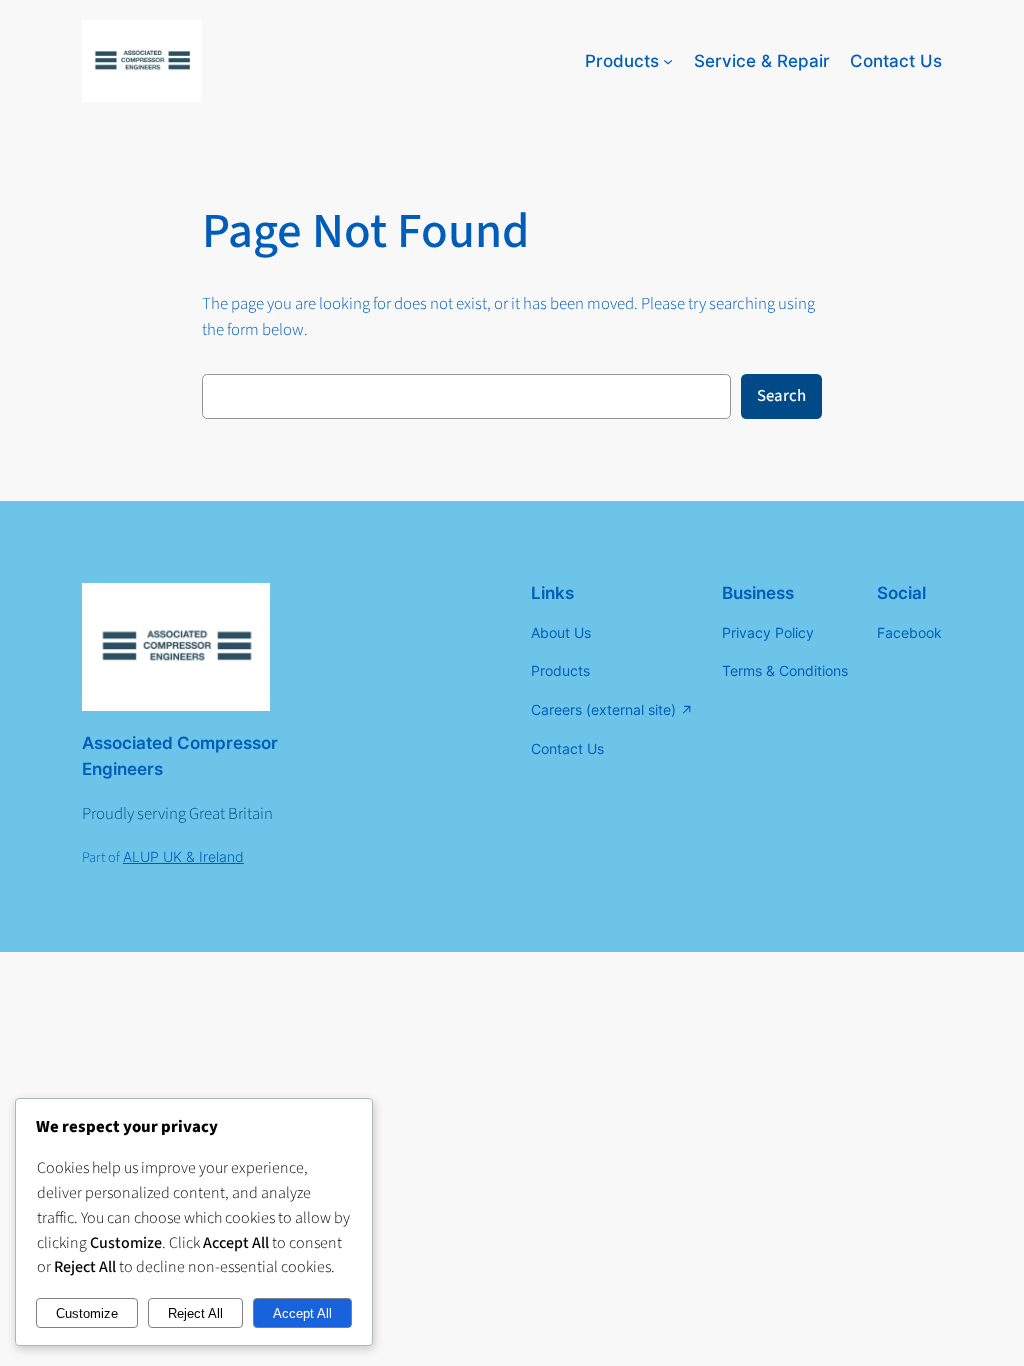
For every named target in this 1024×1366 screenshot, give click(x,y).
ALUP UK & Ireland (183, 856)
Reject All (195, 1313)
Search (781, 396)
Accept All (302, 1313)
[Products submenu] (668, 61)
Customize (87, 1313)
